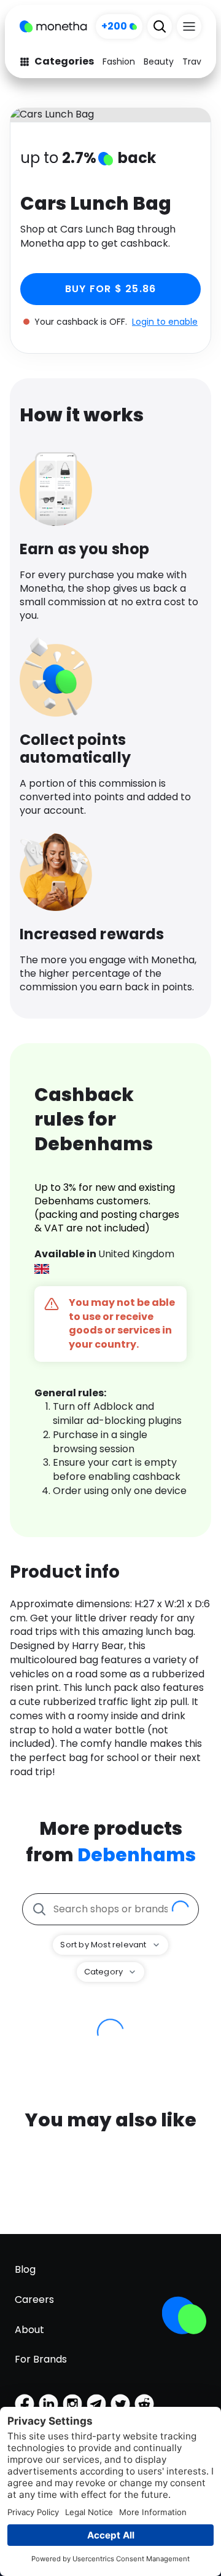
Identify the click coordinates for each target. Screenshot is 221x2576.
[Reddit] (144, 2404)
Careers (34, 2300)
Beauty (159, 62)
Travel (196, 62)
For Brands (41, 2359)
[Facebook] (25, 2404)
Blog (25, 2269)
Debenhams (137, 1855)
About (29, 2330)
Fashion (119, 62)
